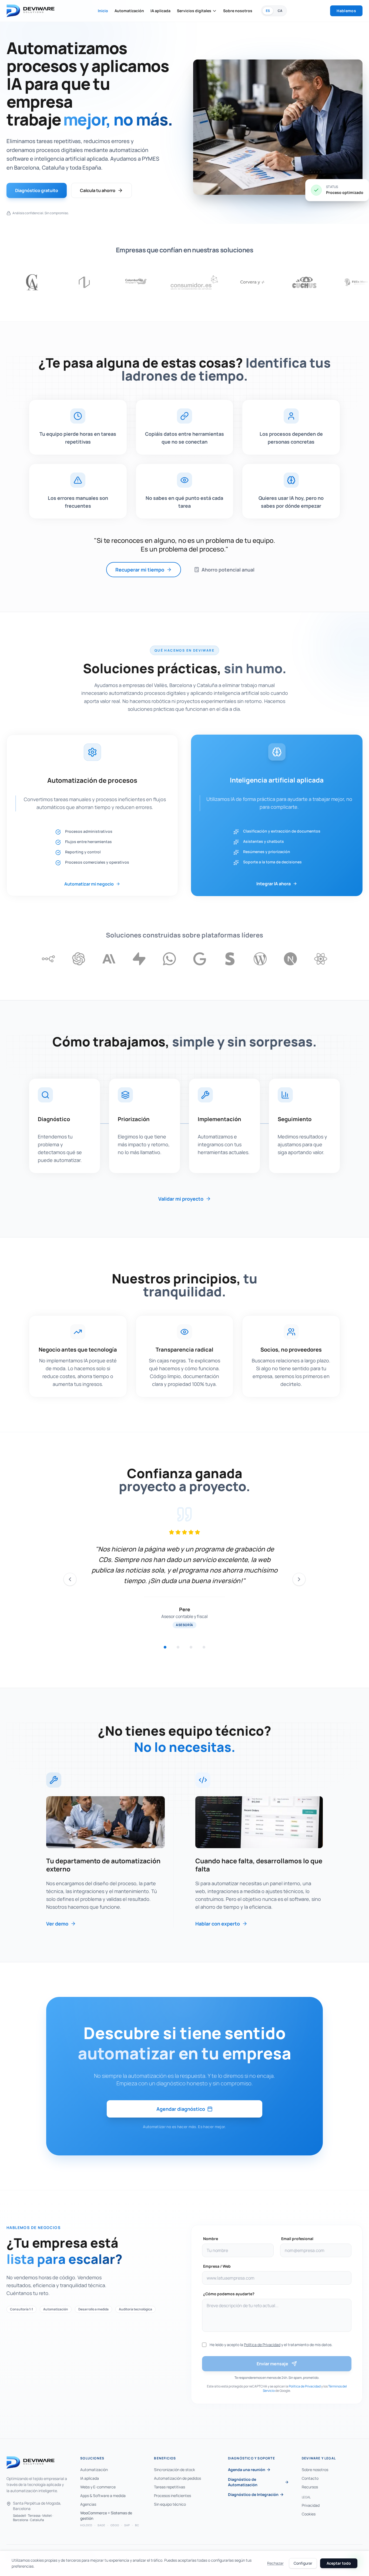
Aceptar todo (339, 2563)
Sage (101, 2525)
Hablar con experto (218, 1924)
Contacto (310, 2478)
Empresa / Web (217, 2266)
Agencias (88, 2504)
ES (268, 11)
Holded (86, 2525)
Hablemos (346, 11)
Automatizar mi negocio (89, 884)
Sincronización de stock (175, 2470)
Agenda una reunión (247, 2470)
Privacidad (311, 2505)
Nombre (211, 2239)
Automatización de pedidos (177, 2478)
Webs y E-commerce (98, 2487)
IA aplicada (160, 11)
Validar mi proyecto (181, 1199)
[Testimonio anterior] (70, 1579)
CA (280, 11)
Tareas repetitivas (170, 2487)
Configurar (303, 2563)
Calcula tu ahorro (98, 190)
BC (137, 2525)
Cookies (309, 2514)
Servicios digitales (194, 11)
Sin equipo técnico (170, 2504)
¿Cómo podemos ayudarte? (229, 2294)
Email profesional (297, 2239)
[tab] (165, 1647)
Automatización (129, 11)
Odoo (115, 2525)
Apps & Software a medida (103, 2496)
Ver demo (57, 1924)
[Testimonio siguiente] (299, 1579)
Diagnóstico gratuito (37, 190)
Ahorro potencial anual (228, 570)
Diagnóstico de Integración (253, 2494)
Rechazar (275, 2563)
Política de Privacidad (262, 2345)
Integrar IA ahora (274, 884)
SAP (127, 2525)
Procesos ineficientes (172, 2496)
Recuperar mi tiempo (140, 570)
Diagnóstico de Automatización (243, 2482)
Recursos (310, 2487)
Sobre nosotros (238, 11)
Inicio (103, 11)
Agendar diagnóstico (181, 2109)
